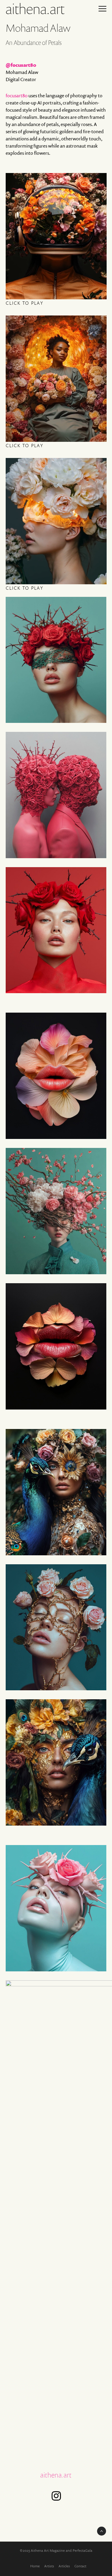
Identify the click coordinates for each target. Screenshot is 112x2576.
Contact (80, 2566)
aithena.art (56, 2475)
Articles (64, 2566)
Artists (49, 2566)
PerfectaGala (82, 2550)
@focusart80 (21, 65)
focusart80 (17, 95)
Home (35, 2566)
